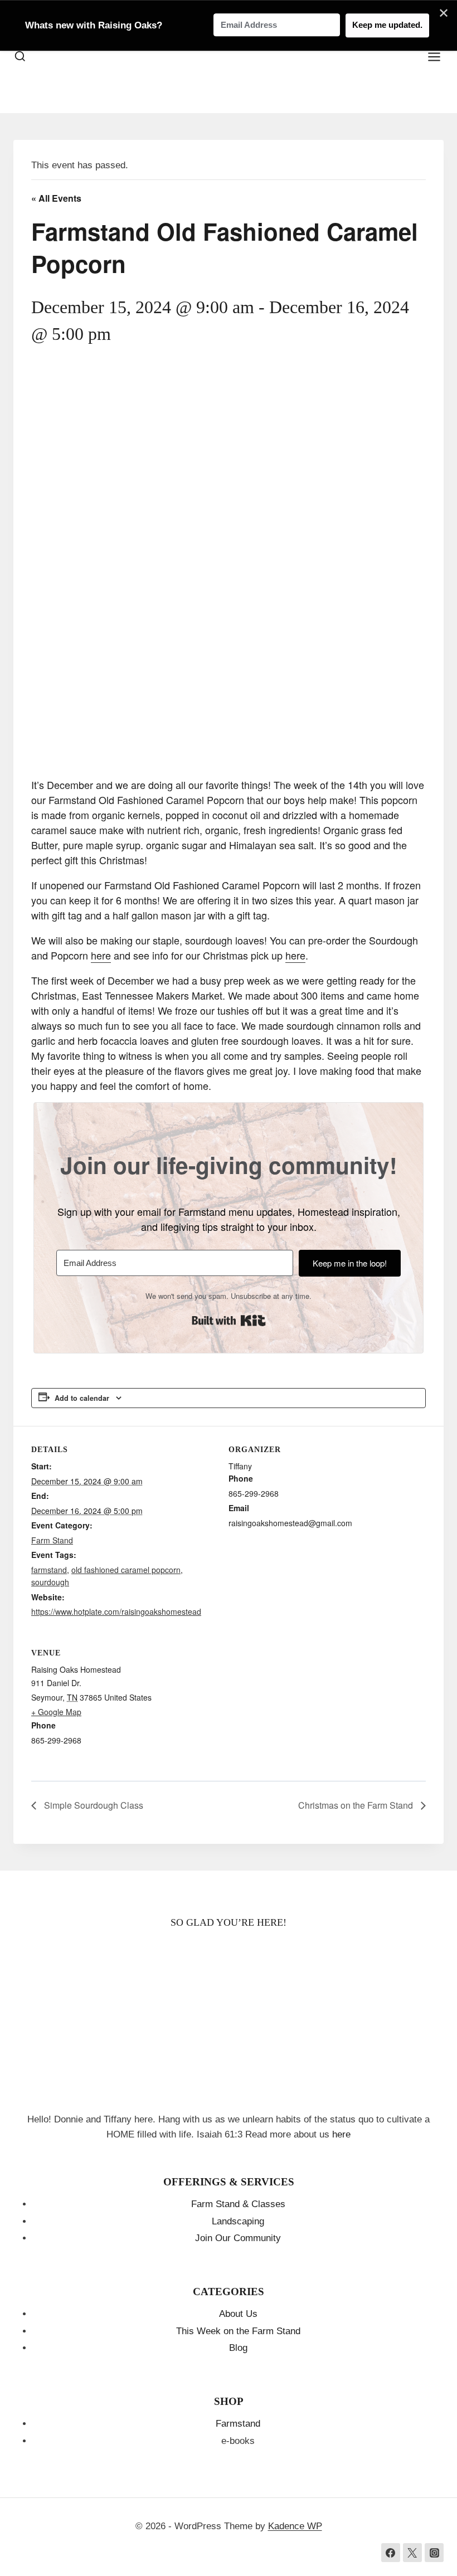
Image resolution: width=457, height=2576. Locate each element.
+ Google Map (56, 1712)
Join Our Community (238, 2238)
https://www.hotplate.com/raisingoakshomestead (116, 1611)
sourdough (50, 1582)
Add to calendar (82, 1398)
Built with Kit (229, 1321)
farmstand (49, 1570)
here (101, 955)
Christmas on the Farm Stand (357, 1805)
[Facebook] (391, 2553)
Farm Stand (52, 1540)
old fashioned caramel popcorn (126, 1570)
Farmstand (238, 2424)
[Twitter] (412, 2553)
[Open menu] (440, 57)
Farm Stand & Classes (238, 2204)
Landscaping (238, 2221)
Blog (238, 2348)
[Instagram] (434, 2553)
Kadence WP (295, 2526)
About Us (238, 2314)
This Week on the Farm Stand (238, 2331)
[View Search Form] (20, 57)
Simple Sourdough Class (93, 1805)
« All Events (56, 198)
